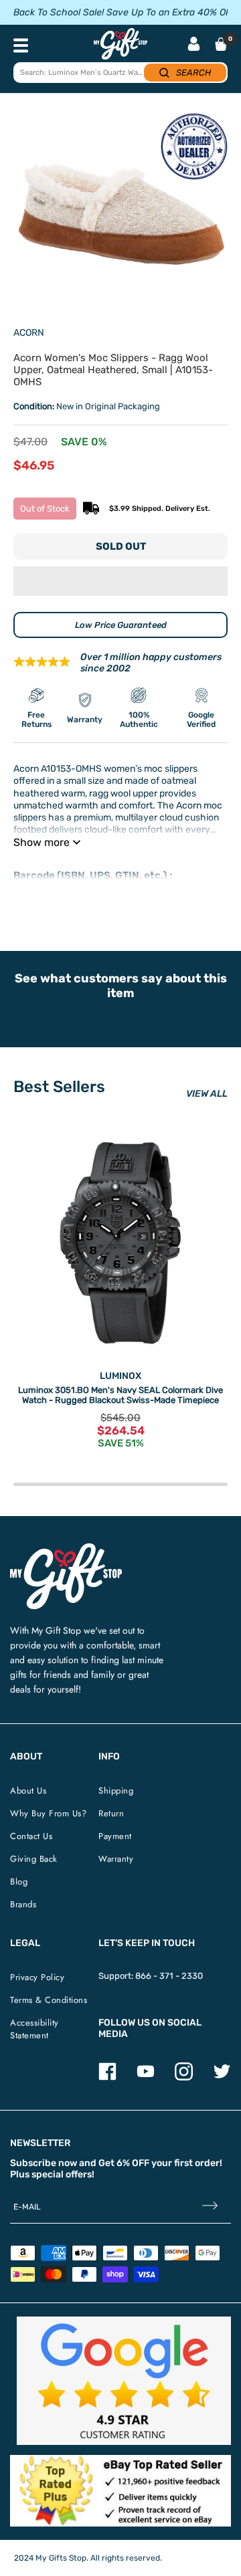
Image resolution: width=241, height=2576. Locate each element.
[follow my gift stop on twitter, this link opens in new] (222, 2077)
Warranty (116, 1859)
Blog (19, 1882)
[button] (120, 581)
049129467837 (44, 888)
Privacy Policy (37, 1977)
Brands (23, 1904)
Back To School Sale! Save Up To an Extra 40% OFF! (126, 12)
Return (111, 1813)
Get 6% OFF (124, 2163)
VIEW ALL (207, 1094)
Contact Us (31, 1836)
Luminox (120, 1376)
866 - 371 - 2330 (169, 1976)
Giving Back (34, 1859)
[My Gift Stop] (66, 1548)
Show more (42, 842)
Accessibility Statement (34, 2029)
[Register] (210, 2207)
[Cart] (221, 44)
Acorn (29, 333)
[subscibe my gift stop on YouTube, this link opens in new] (146, 2077)
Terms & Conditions (49, 2000)
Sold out (121, 546)
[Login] (194, 45)
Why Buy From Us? (48, 1813)
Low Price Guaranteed (121, 625)
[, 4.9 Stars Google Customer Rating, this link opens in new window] (124, 2381)
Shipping (116, 1791)
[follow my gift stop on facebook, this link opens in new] (107, 2077)
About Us (28, 1791)
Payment (115, 1836)
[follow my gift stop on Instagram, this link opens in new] (184, 2077)
